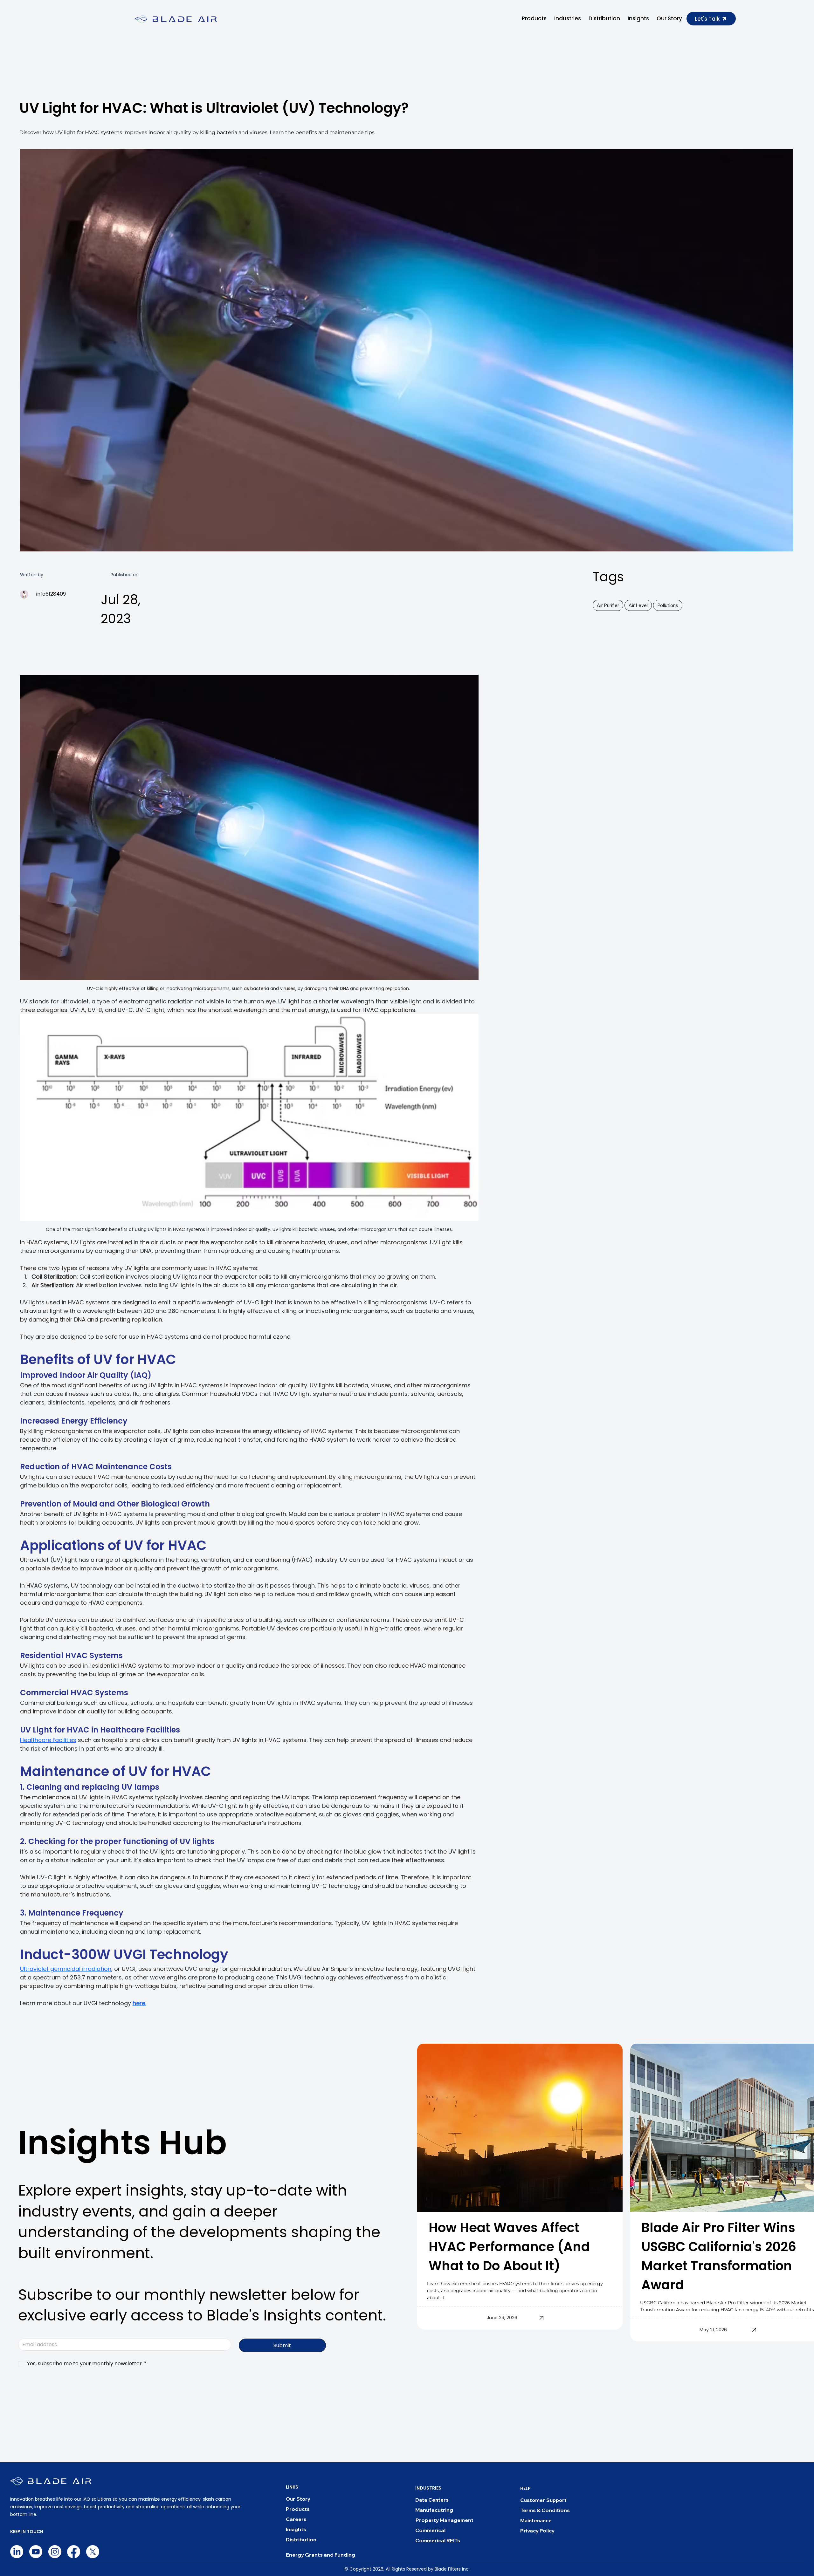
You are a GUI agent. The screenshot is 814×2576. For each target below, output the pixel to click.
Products (298, 2509)
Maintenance (536, 2520)
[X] (93, 2552)
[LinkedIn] (17, 2552)
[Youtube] (36, 2552)
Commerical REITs (438, 2540)
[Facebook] (74, 2552)
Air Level (638, 605)
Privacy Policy (537, 2531)
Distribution (301, 2539)
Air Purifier (608, 605)
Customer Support (543, 2500)
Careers (296, 2519)
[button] (534, 19)
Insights (296, 2529)
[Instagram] (55, 2552)
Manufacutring (434, 2510)
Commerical (430, 2530)
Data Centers (432, 2500)
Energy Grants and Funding (321, 2555)
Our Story (298, 2499)
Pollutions (668, 605)
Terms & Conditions (545, 2510)
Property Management (445, 2520)
